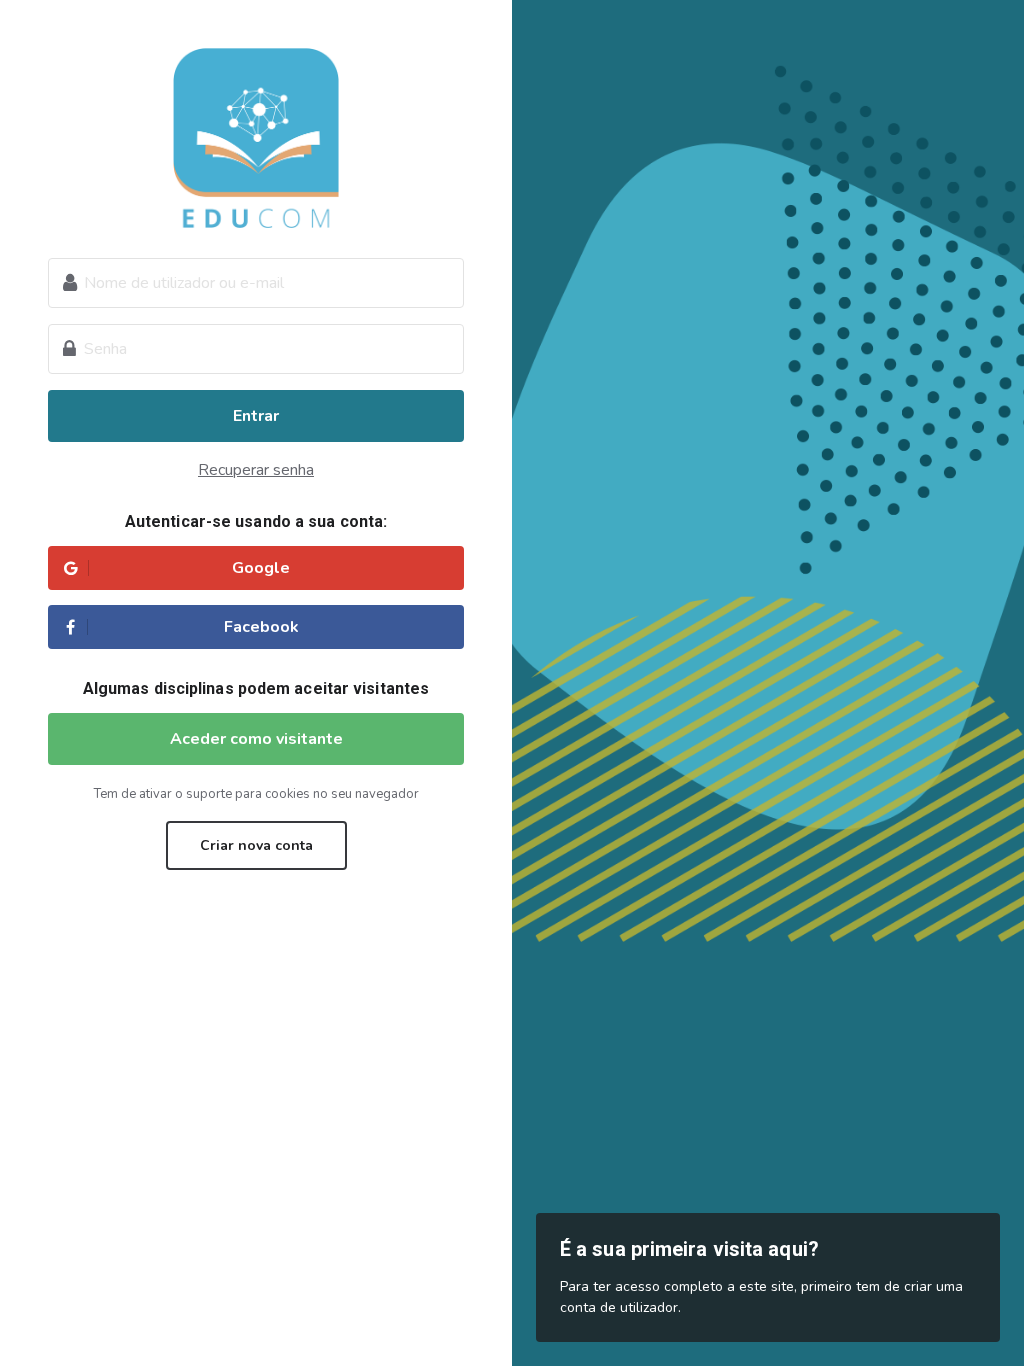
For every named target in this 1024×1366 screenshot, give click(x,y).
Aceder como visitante (256, 739)
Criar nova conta (256, 845)
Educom (256, 138)
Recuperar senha (256, 470)
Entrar (256, 416)
